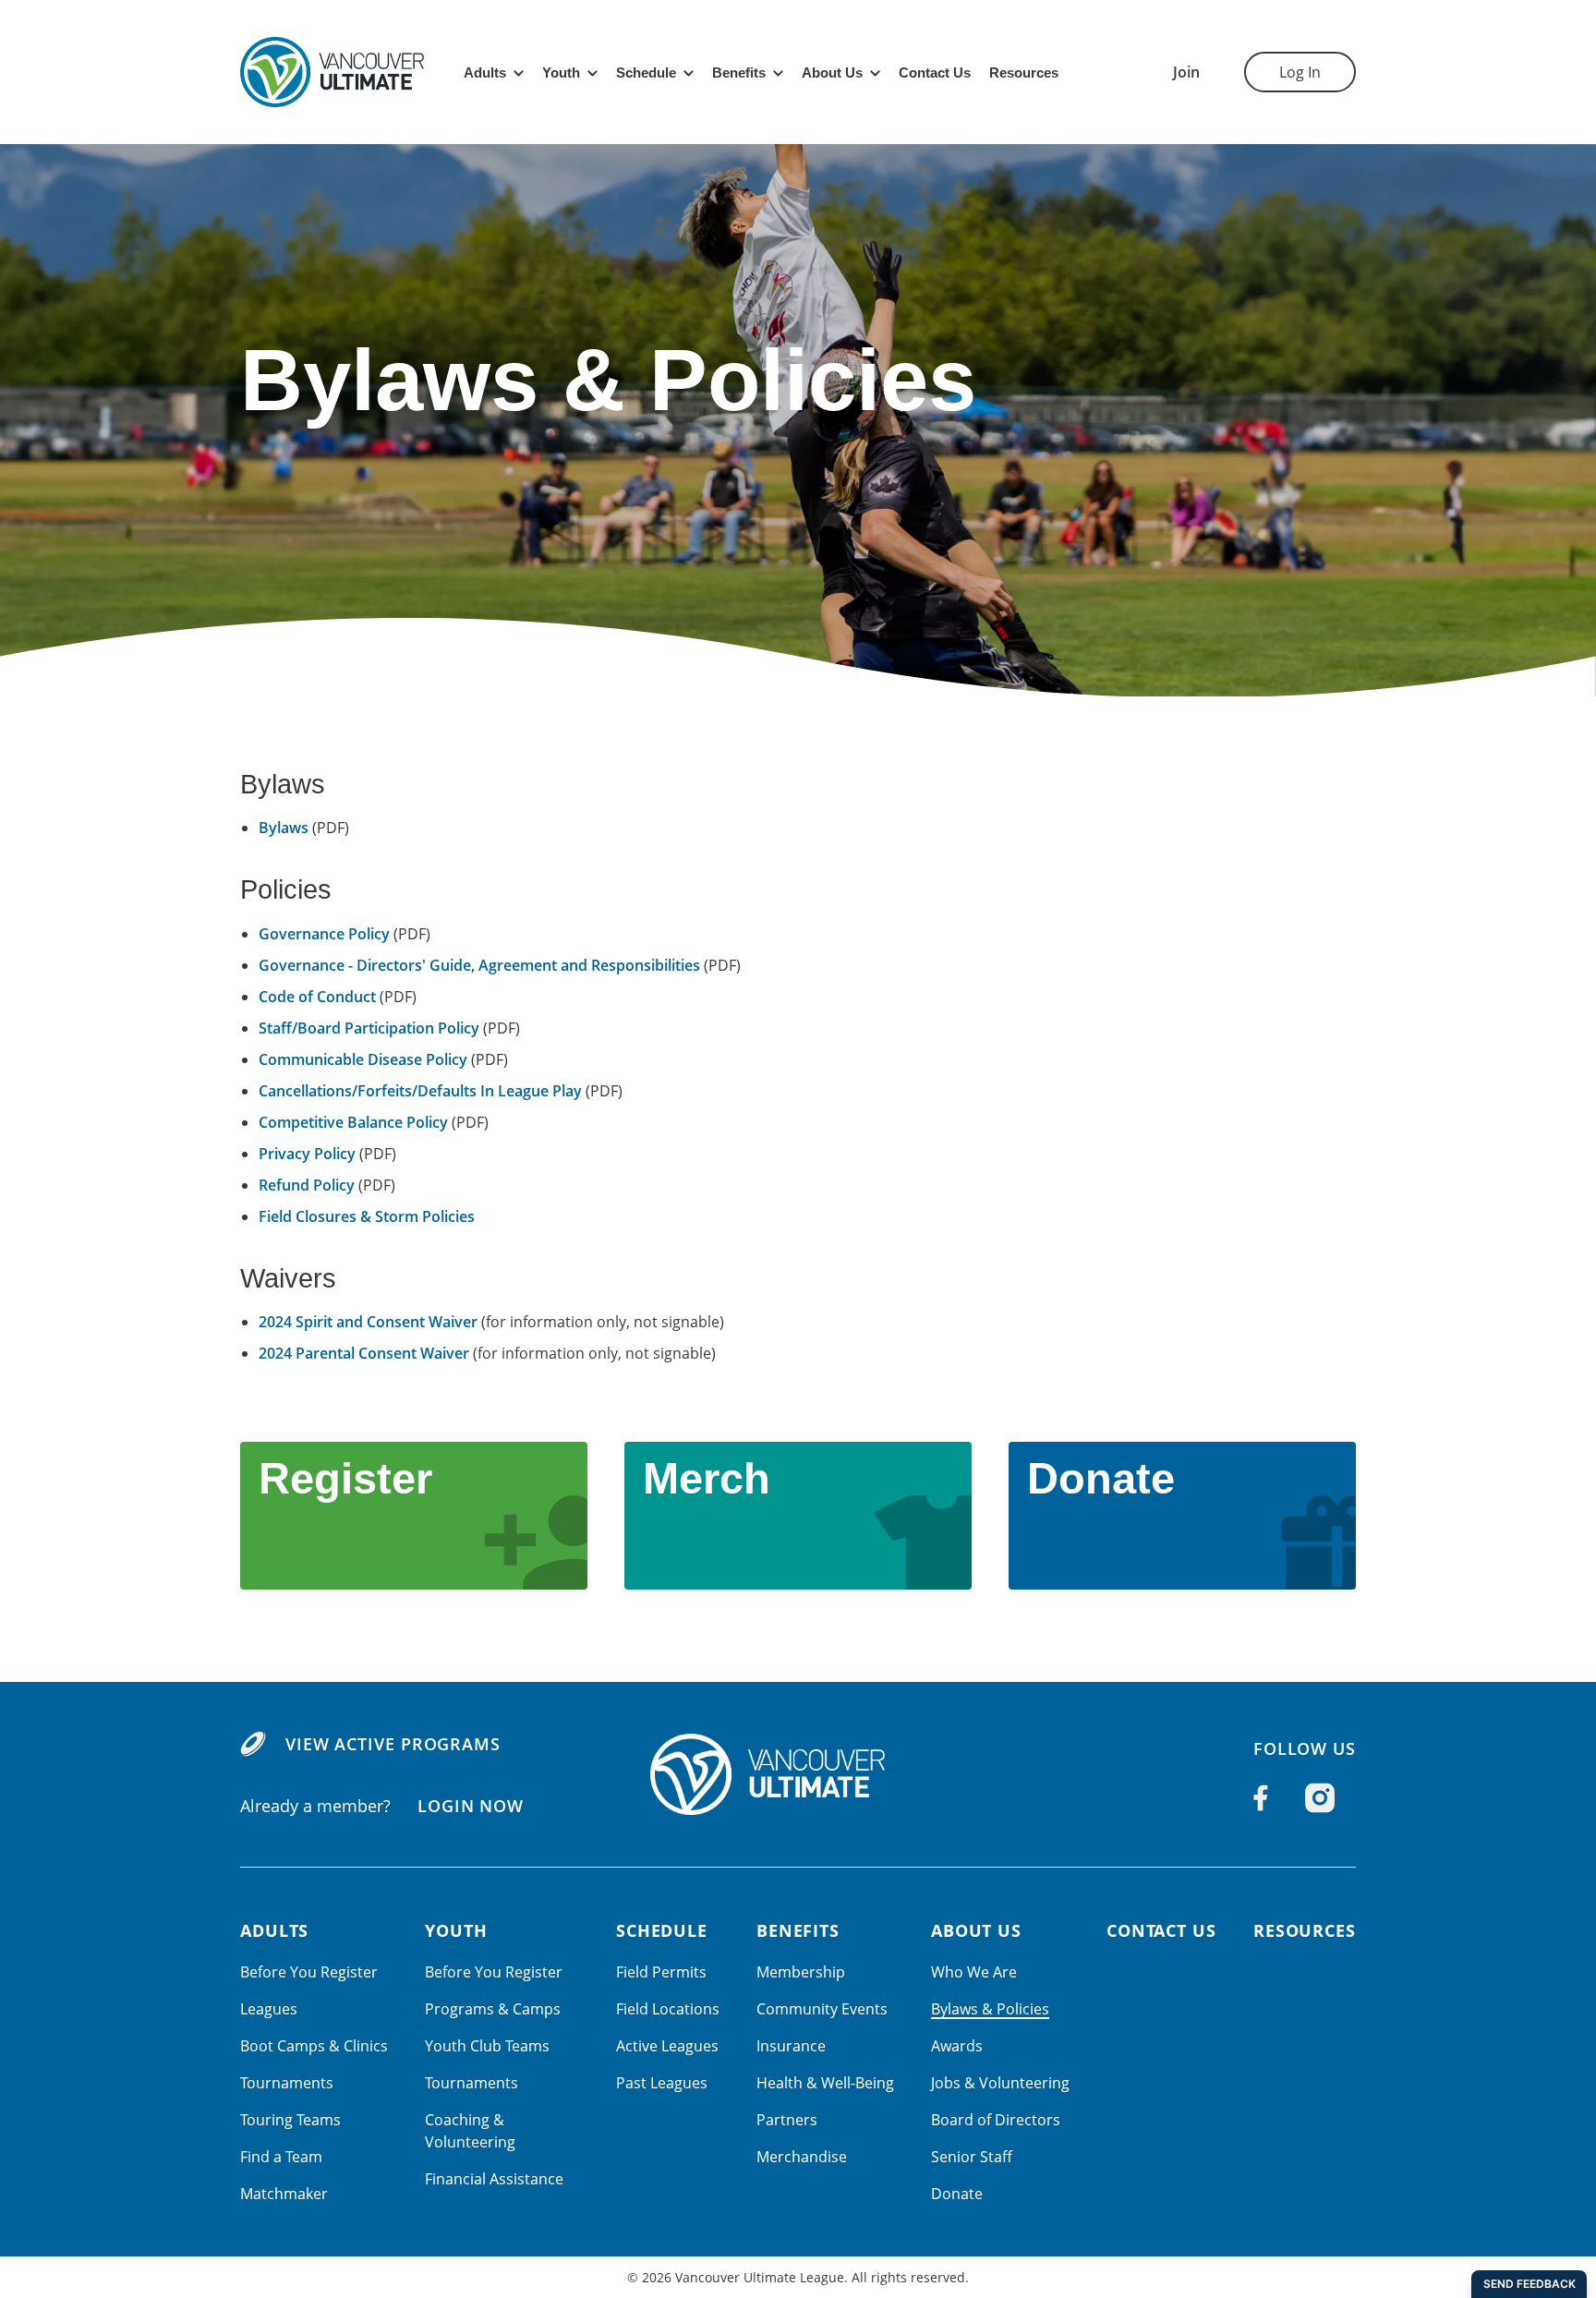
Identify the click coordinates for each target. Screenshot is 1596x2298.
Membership (801, 1972)
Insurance (791, 2046)
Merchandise (802, 2157)
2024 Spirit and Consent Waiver (368, 1322)
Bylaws (284, 828)
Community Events (822, 2009)
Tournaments (287, 2083)
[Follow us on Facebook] (1261, 1798)
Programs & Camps (493, 2009)
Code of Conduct (317, 997)
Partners (787, 2120)
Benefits (739, 73)
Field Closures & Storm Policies (367, 1216)
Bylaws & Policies (990, 2009)
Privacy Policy (307, 1154)
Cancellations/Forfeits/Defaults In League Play (420, 1091)
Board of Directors (996, 2120)
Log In (1300, 72)
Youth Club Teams (487, 2046)
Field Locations (668, 2009)
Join (1186, 72)
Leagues (269, 2009)
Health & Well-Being (825, 2083)
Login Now (471, 1806)
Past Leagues (662, 2083)
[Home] (798, 1774)
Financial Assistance (494, 2179)
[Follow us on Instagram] (1320, 1798)
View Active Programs (393, 1744)
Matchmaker (284, 2194)
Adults (485, 73)
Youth (561, 73)
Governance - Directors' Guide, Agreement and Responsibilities (479, 965)
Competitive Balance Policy (353, 1122)
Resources (1024, 73)
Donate (957, 2194)
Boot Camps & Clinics (314, 2046)
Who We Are (974, 1972)
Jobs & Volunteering (1000, 2083)
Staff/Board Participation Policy (369, 1028)
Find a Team (281, 2157)
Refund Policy (307, 1185)
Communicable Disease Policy (363, 1059)
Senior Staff (972, 2157)
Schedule (646, 73)
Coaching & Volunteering (470, 2131)
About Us (832, 73)
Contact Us (935, 73)
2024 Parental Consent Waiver (364, 1353)
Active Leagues (667, 2046)
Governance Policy (324, 934)
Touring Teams (290, 2120)
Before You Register (309, 1972)
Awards (957, 2046)
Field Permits (661, 1972)
